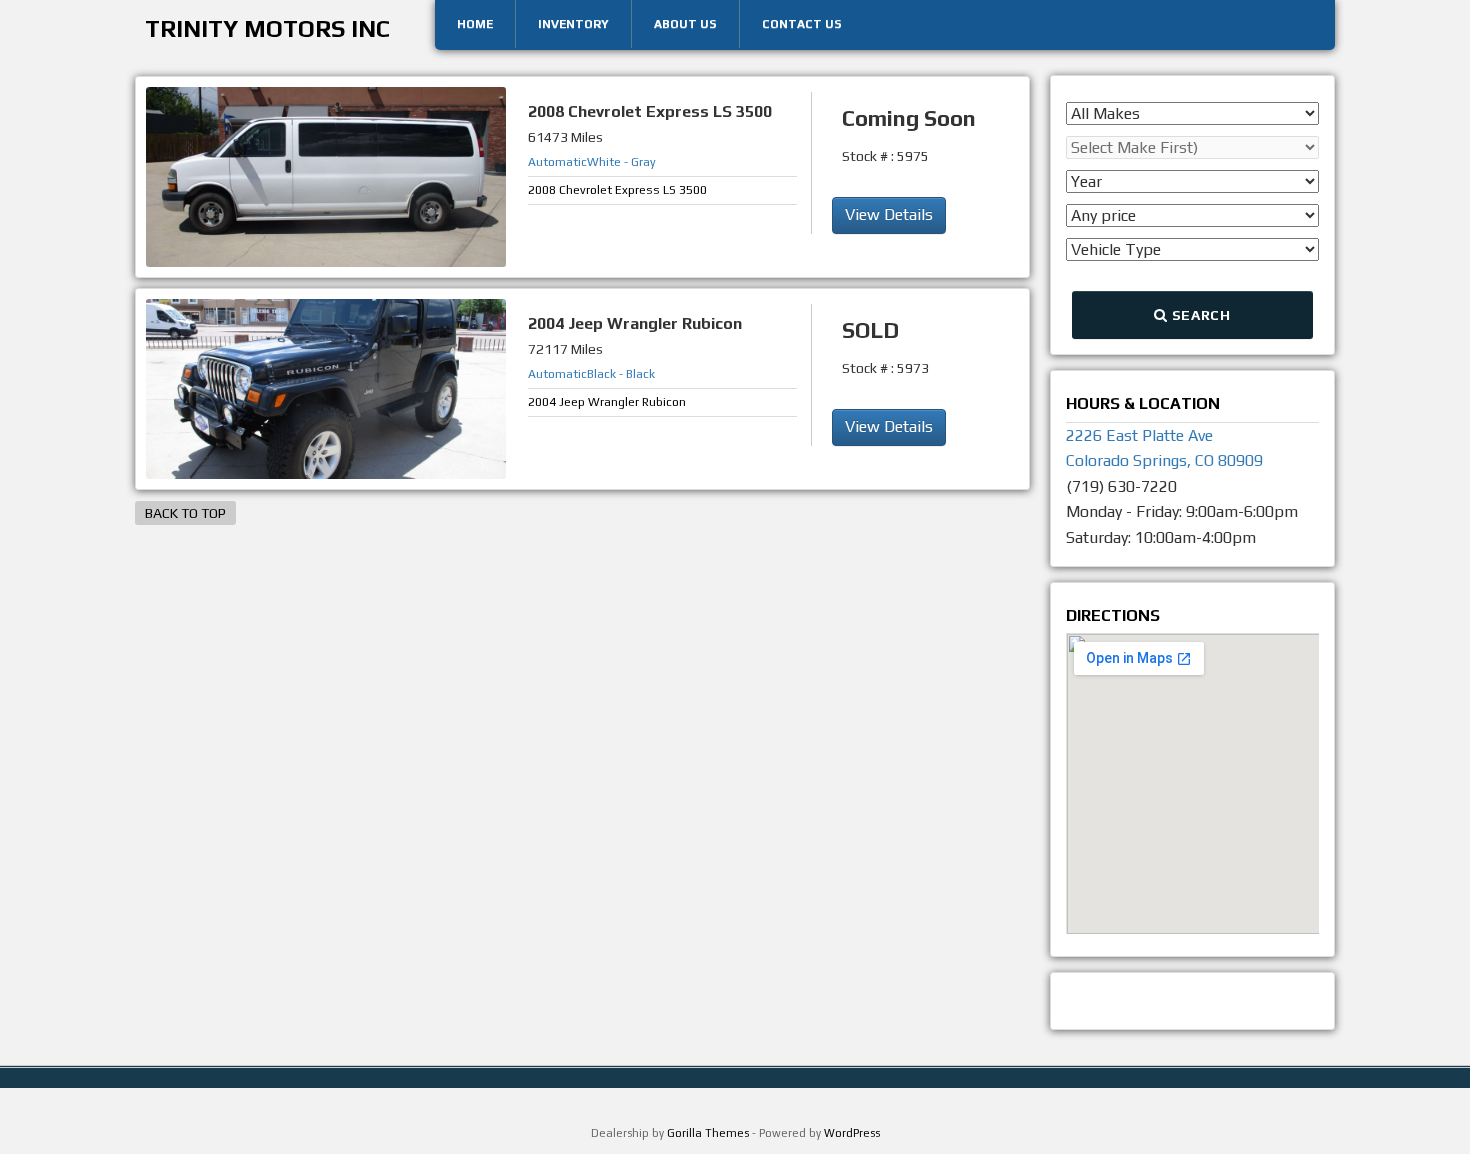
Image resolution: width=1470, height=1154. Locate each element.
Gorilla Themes (708, 1133)
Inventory (573, 24)
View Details (889, 214)
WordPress (852, 1133)
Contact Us (802, 24)
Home (475, 24)
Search (1199, 315)
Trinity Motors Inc (267, 28)
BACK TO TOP (185, 513)
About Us (685, 24)
